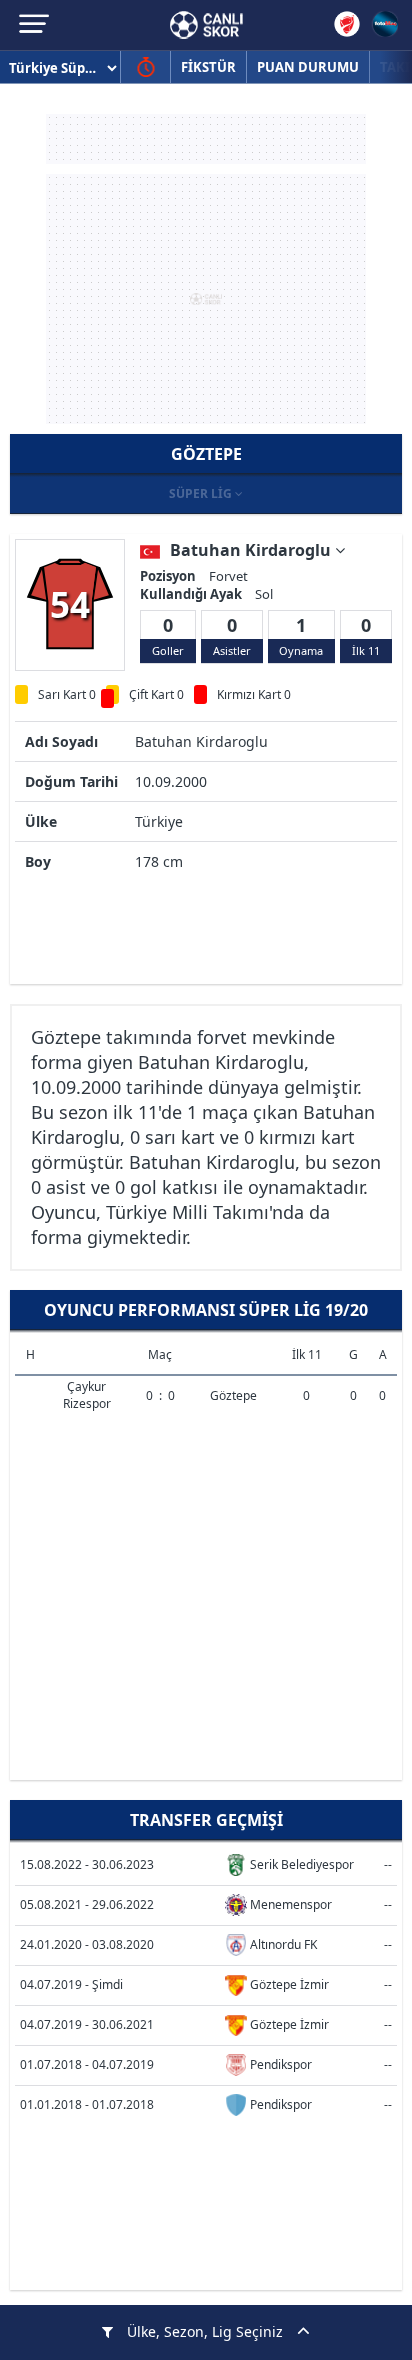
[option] (70, 604)
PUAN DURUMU (308, 67)
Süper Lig (202, 493)
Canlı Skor (206, 25)
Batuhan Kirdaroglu (252, 550)
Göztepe (233, 1395)
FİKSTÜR (208, 67)
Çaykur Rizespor (87, 1395)
